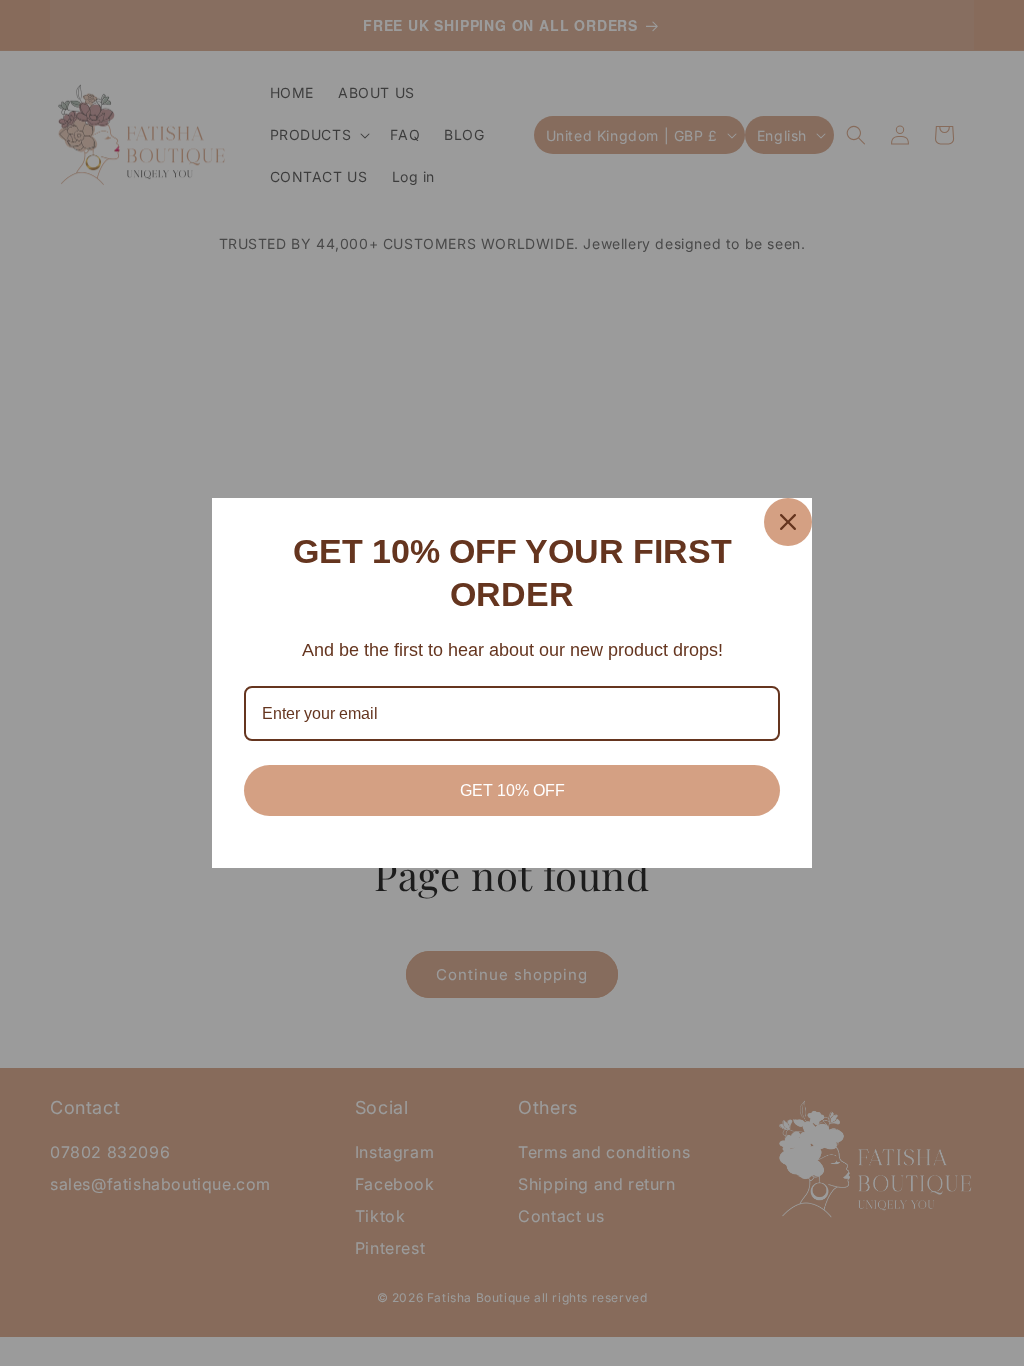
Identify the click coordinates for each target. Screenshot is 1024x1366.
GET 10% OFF (512, 790)
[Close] (788, 522)
